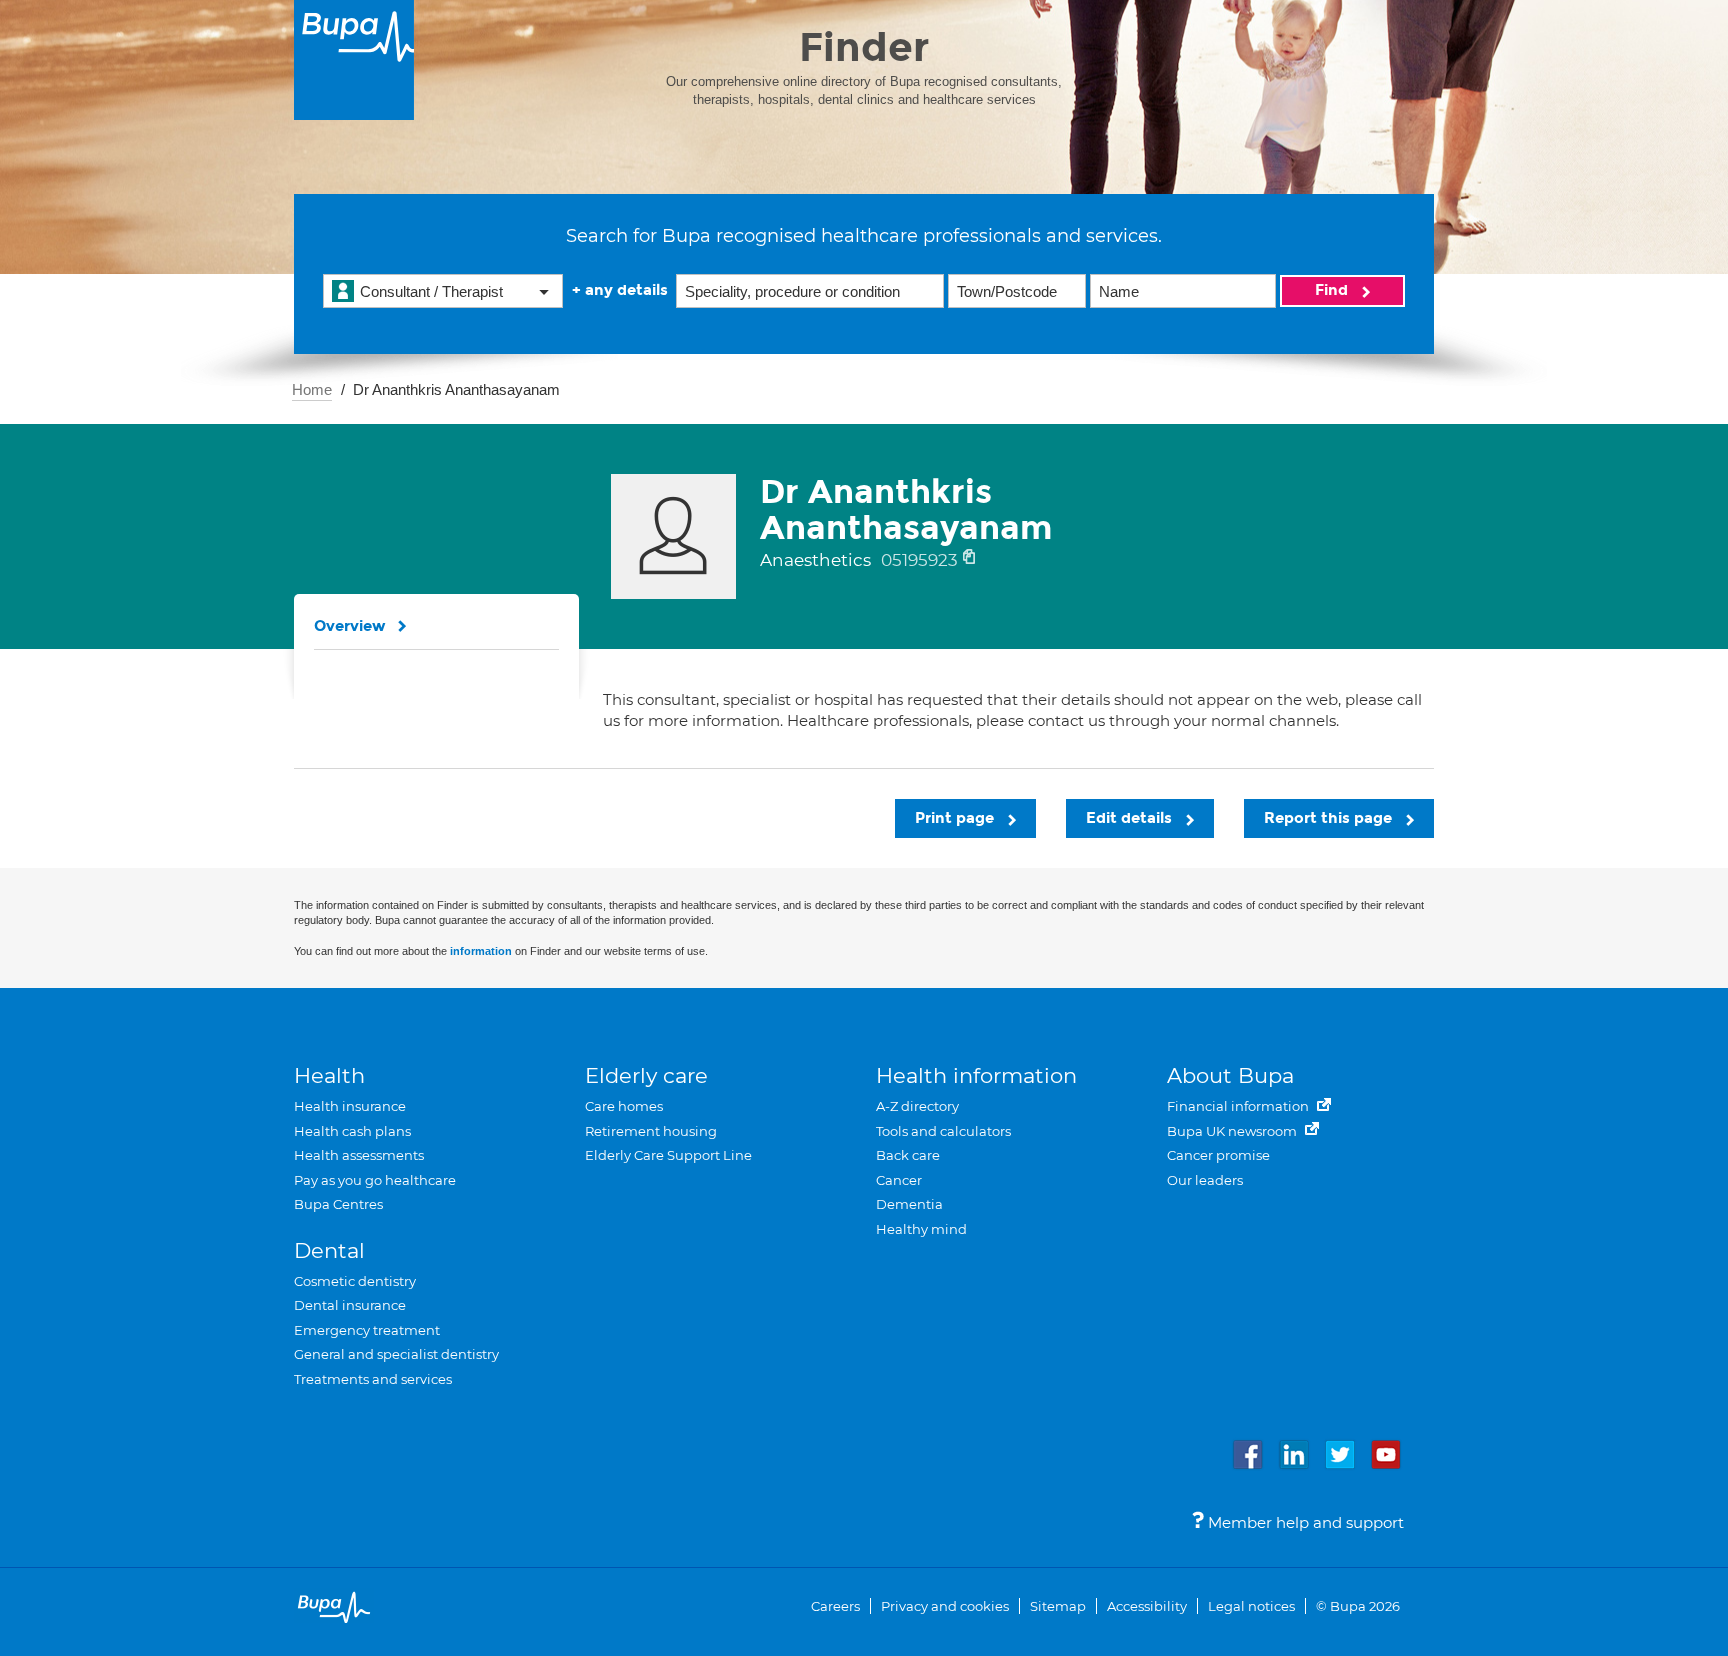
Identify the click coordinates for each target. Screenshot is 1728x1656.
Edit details (1131, 818)
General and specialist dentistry (396, 1354)
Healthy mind (921, 1229)
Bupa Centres (338, 1204)
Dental (329, 1250)
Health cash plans (352, 1131)
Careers (835, 1606)
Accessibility (1147, 1606)
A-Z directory (917, 1106)
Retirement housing (651, 1131)
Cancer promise (1218, 1155)
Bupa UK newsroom (1233, 1131)
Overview (350, 626)
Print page (956, 818)
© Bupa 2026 (1358, 1606)
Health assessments (359, 1155)
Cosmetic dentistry (355, 1281)
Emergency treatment (367, 1330)
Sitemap (1058, 1606)
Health (329, 1075)
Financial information (1239, 1106)
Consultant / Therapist (431, 291)
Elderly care (646, 1075)
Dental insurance (350, 1305)
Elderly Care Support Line (668, 1155)
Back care (908, 1155)
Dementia (909, 1204)
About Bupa (1230, 1075)
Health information (976, 1075)
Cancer (899, 1180)
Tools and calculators (943, 1131)
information (481, 951)
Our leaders (1205, 1180)
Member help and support (1304, 1522)
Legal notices (1251, 1606)
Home (312, 389)
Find (1333, 290)
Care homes (624, 1106)
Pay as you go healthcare (375, 1180)
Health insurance (350, 1106)
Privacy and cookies (945, 1606)
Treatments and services (373, 1379)
